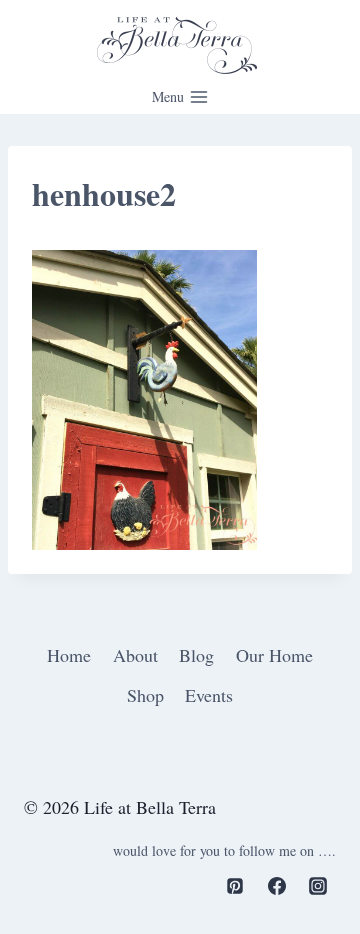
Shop (145, 695)
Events (209, 695)
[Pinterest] (235, 886)
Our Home (274, 655)
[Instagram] (318, 886)
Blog (196, 655)
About (135, 655)
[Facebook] (277, 886)
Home (69, 655)
